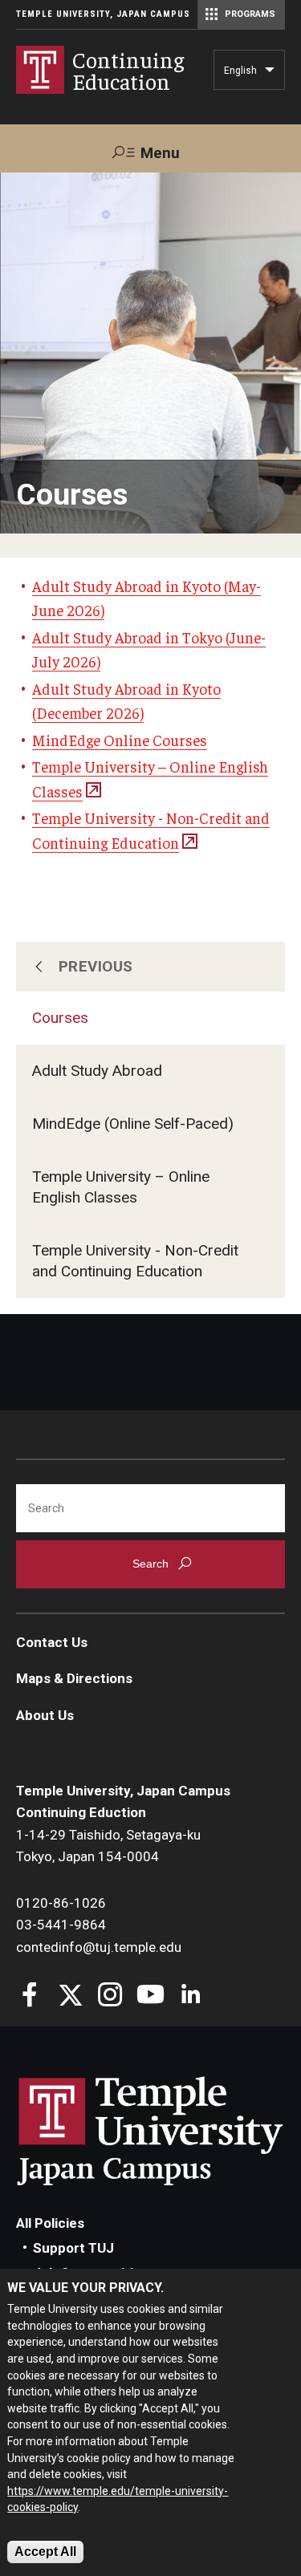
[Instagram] (110, 1996)
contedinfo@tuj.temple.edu (99, 1947)
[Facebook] (30, 1996)
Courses (60, 1018)
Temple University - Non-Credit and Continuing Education (135, 1261)
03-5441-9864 (61, 1925)
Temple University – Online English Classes (121, 1187)
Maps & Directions (74, 1678)
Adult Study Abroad (97, 1071)
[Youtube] (150, 1996)
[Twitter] (70, 1996)
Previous (96, 966)
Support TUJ (73, 2248)
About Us (45, 1715)
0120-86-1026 (61, 1903)
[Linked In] (191, 1996)
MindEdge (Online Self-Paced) (133, 1124)
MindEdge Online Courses (120, 740)
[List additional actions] (270, 74)
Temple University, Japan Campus (103, 14)
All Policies (50, 2223)
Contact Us (52, 1642)
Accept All (45, 2552)
